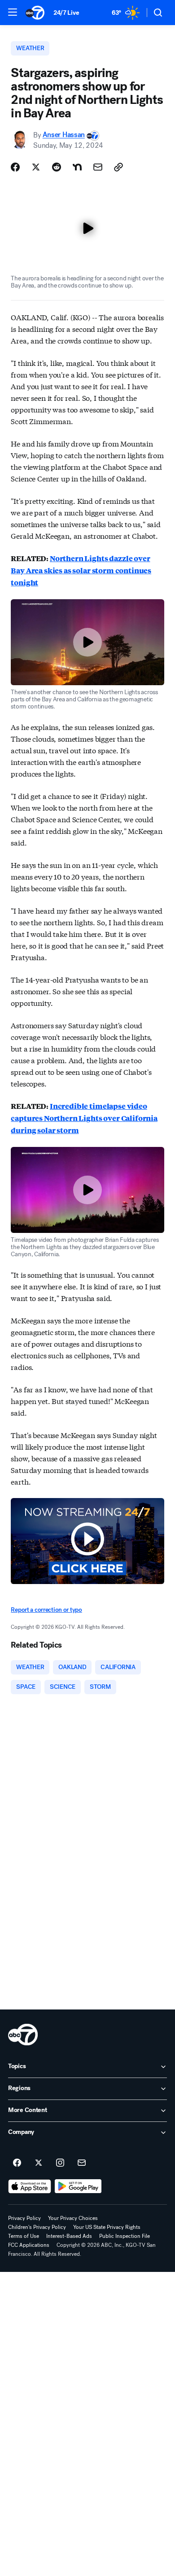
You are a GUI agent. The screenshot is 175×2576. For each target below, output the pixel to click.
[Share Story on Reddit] (57, 167)
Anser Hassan (64, 135)
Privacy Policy (24, 2218)
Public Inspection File (125, 2236)
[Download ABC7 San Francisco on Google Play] (78, 2186)
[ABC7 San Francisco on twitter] (39, 2163)
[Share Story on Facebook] (15, 167)
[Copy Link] (118, 167)
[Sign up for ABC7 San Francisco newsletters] (82, 2163)
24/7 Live (66, 13)
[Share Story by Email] (98, 167)
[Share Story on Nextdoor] (77, 167)
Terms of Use (24, 2236)
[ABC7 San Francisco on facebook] (17, 2163)
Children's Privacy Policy (37, 2227)
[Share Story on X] (36, 167)
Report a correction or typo (46, 1610)
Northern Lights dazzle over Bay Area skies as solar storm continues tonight (81, 570)
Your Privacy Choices (73, 2218)
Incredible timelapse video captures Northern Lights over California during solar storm (84, 1118)
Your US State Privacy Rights (107, 2227)
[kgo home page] (23, 2035)
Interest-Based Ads (69, 2236)
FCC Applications (29, 2245)
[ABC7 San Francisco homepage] (35, 13)
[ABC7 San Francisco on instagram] (60, 2163)
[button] (13, 12)
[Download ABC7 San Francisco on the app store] (30, 2186)
